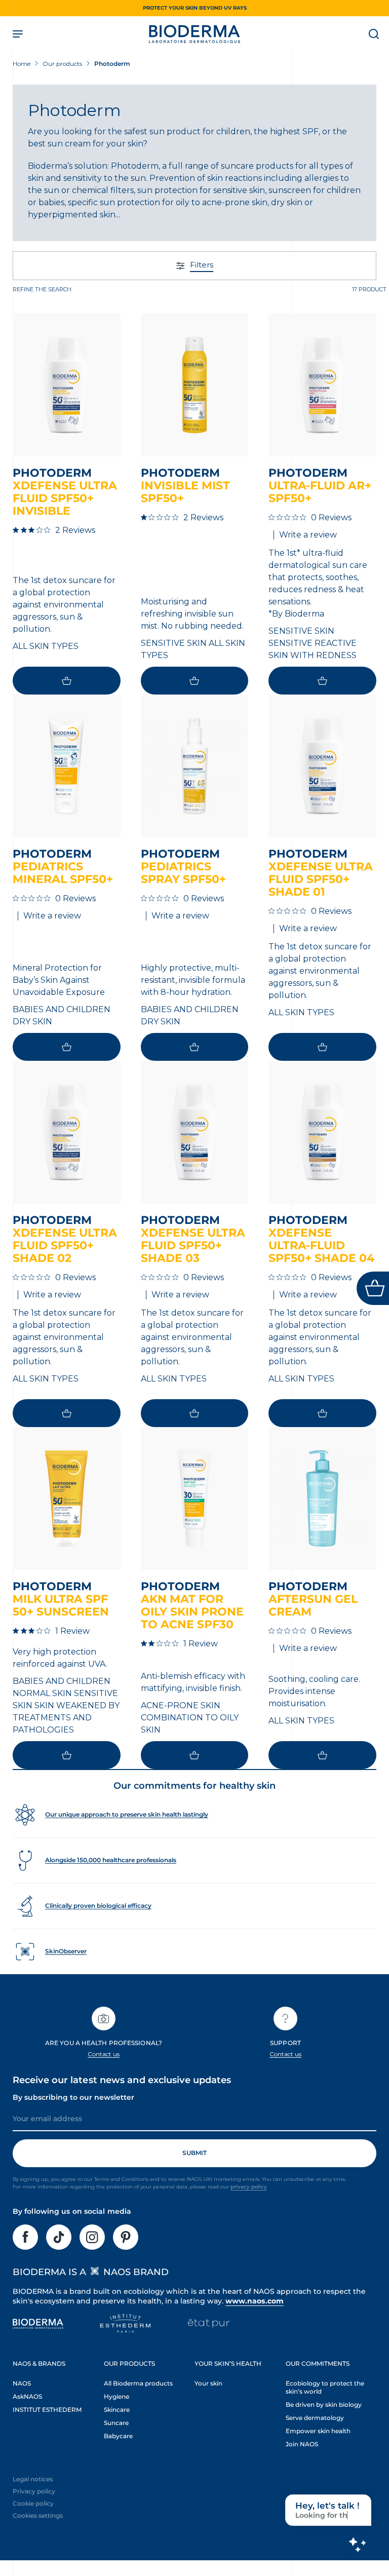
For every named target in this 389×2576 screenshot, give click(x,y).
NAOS (22, 2383)
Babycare (118, 2436)
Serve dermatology (315, 2418)
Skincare (117, 2410)
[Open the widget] (373, 1288)
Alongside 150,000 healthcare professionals (111, 1860)
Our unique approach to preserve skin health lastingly (127, 1814)
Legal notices (33, 2479)
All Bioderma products (138, 2383)
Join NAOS (302, 2444)
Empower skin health (318, 2431)
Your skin (208, 2383)
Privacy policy (34, 2491)
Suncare (116, 2423)
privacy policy (249, 2187)
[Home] (194, 34)
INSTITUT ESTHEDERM (47, 2410)
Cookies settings (38, 2515)
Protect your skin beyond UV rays (195, 8)
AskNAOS (27, 2396)
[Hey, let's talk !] (357, 2544)
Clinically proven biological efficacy (98, 1906)
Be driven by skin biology (324, 2405)
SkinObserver (66, 1951)
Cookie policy (33, 2503)
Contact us (104, 2054)
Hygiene (116, 2396)
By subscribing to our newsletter (73, 2097)
